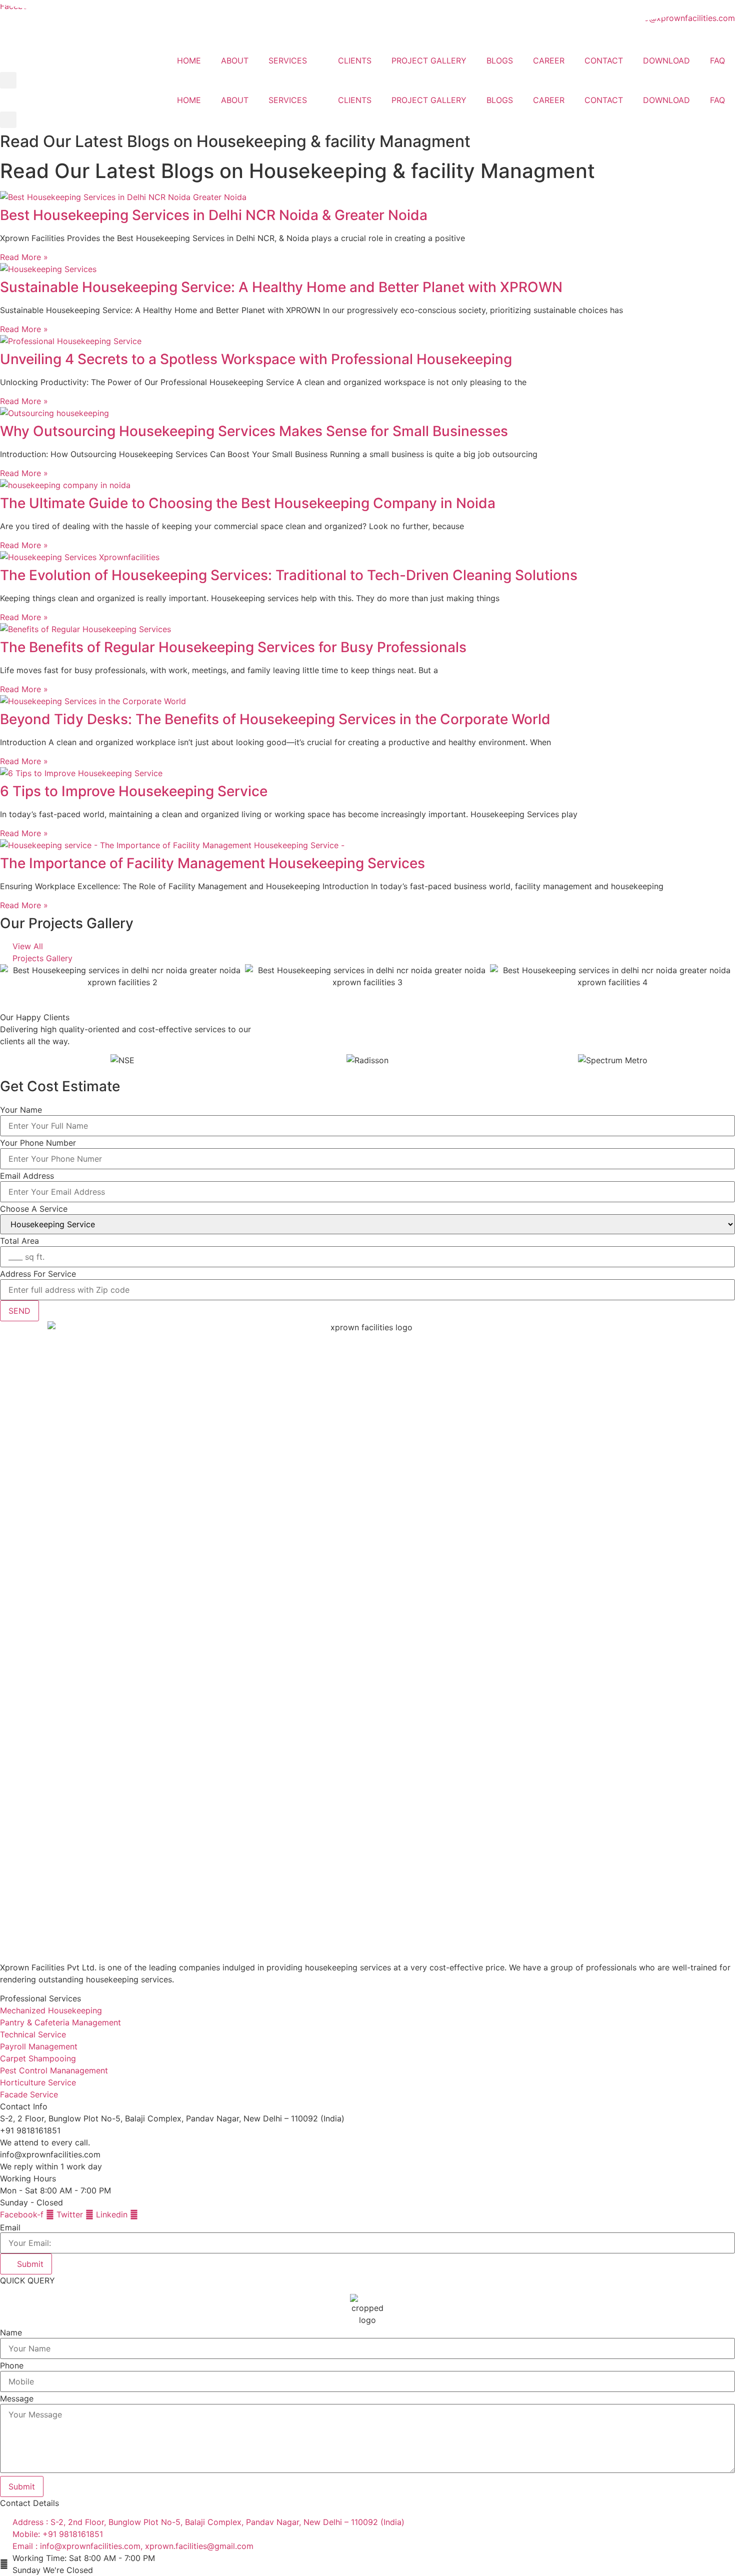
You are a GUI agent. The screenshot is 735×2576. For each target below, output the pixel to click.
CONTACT (604, 61)
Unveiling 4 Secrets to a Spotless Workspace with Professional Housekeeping (256, 359)
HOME (189, 61)
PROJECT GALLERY (429, 61)
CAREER (549, 61)
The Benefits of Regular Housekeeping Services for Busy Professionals (233, 647)
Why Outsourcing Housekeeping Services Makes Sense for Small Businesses (254, 431)
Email (10, 2227)
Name (11, 2332)
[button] (8, 80)
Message (17, 2398)
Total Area (19, 1241)
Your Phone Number (38, 1143)
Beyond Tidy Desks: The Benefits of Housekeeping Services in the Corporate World (275, 719)
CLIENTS (355, 61)
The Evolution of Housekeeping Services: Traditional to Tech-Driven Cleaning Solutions (289, 575)
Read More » (24, 257)
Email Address (27, 1176)
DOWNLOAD (666, 61)
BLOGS (500, 61)
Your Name (21, 1110)
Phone (12, 2365)
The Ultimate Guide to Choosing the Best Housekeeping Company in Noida (248, 503)
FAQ (717, 61)
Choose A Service (34, 1209)
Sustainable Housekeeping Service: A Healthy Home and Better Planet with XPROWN (281, 287)
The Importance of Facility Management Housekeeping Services (212, 863)
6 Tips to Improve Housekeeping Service (134, 791)
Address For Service (38, 1274)
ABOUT (235, 61)
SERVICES (288, 61)
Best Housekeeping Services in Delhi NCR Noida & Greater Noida (214, 215)
